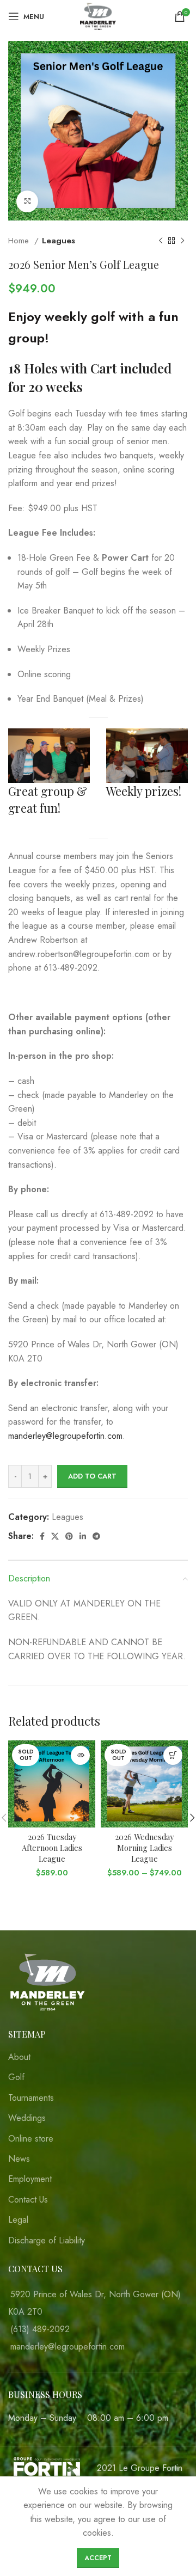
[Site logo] (98, 16)
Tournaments (31, 2098)
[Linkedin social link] (83, 1536)
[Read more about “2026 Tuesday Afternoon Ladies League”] (80, 1755)
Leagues (59, 241)
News (19, 2159)
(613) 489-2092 (40, 2329)
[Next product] (182, 241)
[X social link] (55, 1536)
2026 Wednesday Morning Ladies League (144, 1848)
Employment (30, 2179)
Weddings (27, 2118)
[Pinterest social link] (69, 1536)
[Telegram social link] (96, 1536)
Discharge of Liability (47, 2241)
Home (20, 241)
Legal (18, 2220)
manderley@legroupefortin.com (65, 1436)
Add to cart (92, 1476)
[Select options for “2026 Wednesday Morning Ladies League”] (173, 1755)
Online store (31, 2139)
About (19, 2057)
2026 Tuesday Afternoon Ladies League (52, 1848)
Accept (98, 2558)
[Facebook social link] (42, 1536)
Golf (16, 2077)
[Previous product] (161, 241)
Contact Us (28, 2200)
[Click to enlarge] (27, 201)
